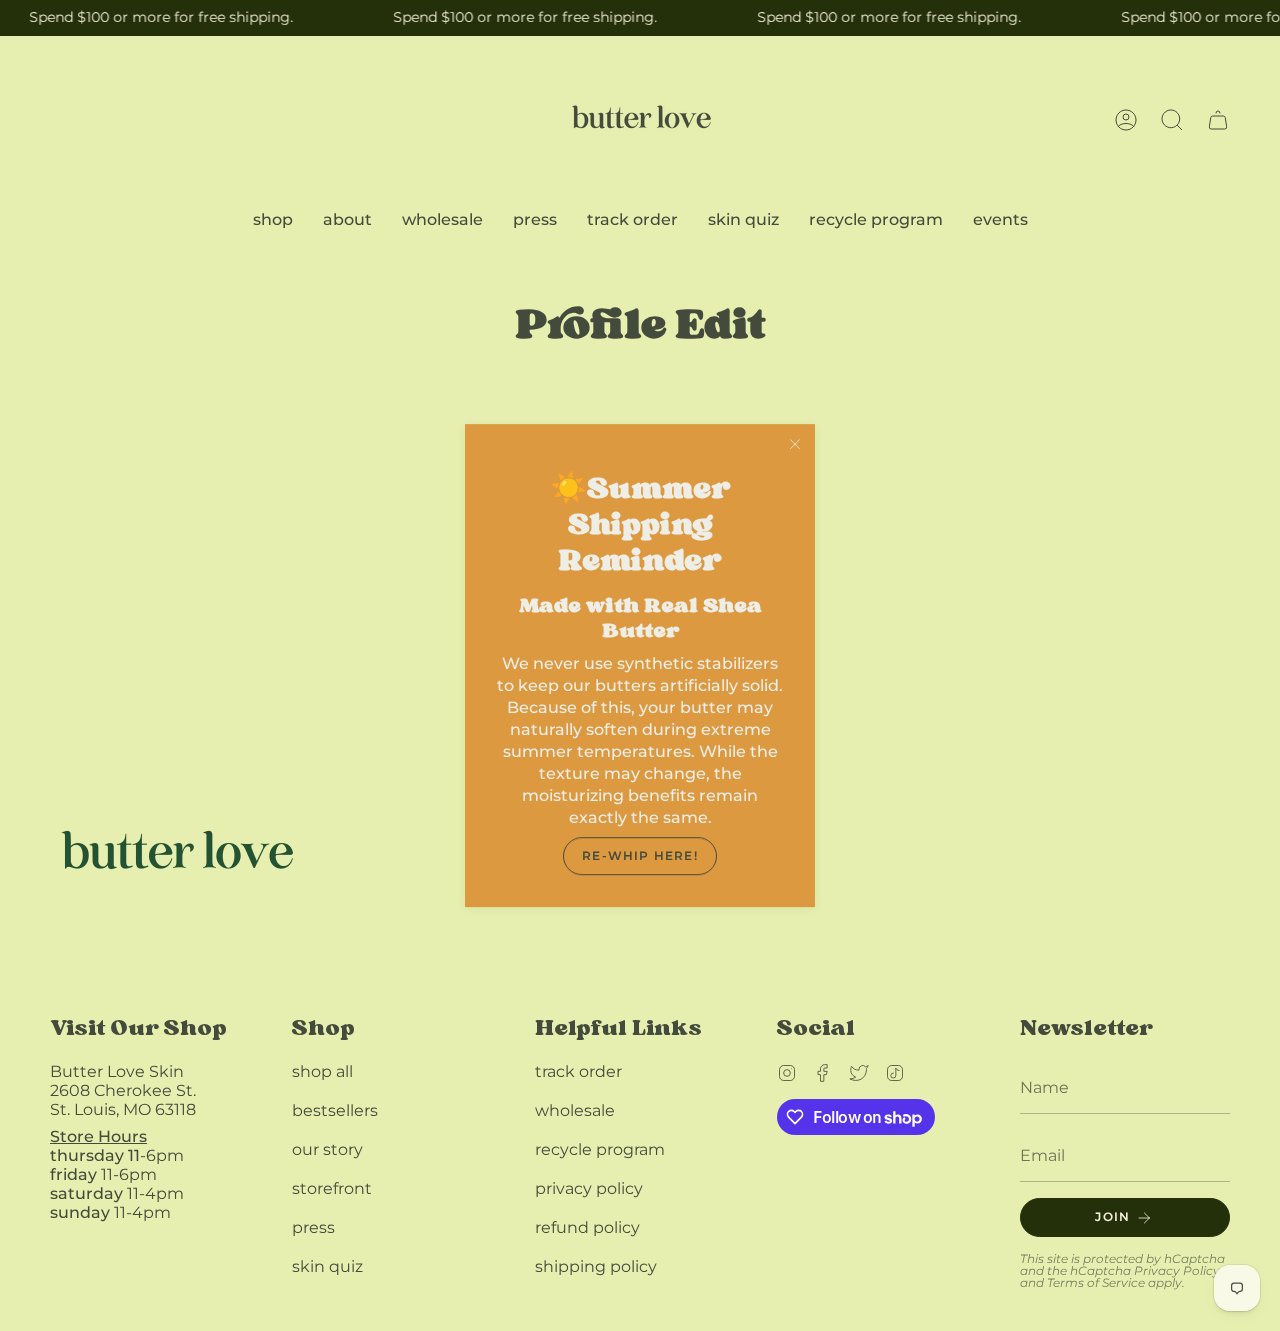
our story (327, 1149)
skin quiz (327, 1266)
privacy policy (589, 1188)
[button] (1172, 120)
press (313, 1227)
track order (578, 1071)
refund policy (587, 1227)
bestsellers (335, 1110)
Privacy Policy (1177, 1270)
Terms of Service (1096, 1282)
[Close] (795, 444)
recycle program (600, 1149)
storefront (332, 1188)
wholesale (575, 1110)
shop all (322, 1071)
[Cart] (1218, 120)
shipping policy (596, 1266)
